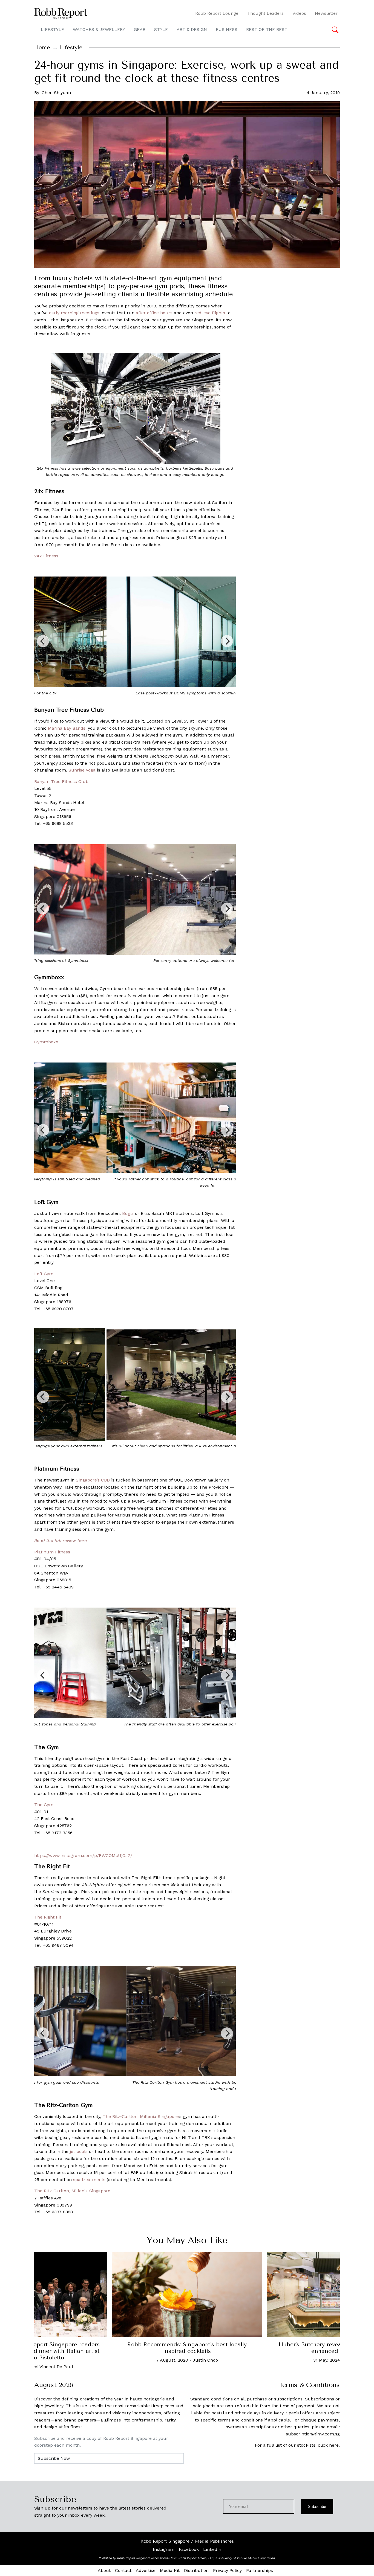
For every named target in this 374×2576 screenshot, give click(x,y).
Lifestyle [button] (52, 29)
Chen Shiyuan (56, 93)
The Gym (44, 1805)
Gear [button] (140, 29)
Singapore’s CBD (93, 1480)
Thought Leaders (265, 13)
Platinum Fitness (52, 1552)
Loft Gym (44, 1274)
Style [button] (161, 29)
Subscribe (317, 2506)
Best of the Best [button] (267, 29)
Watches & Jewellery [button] (99, 29)
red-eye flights (210, 313)
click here (328, 2445)
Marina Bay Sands (67, 728)
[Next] (227, 641)
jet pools (79, 2151)
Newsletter (326, 13)
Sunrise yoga (82, 770)
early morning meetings (74, 313)
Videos (299, 13)
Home (42, 47)
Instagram (164, 2549)
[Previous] (43, 641)
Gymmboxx (46, 1042)
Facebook (189, 2549)
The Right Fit (48, 1917)
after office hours (154, 313)
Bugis (128, 1213)
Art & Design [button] (192, 29)
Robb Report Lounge (217, 13)
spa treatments (89, 2180)
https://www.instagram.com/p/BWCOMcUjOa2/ (83, 1855)
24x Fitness (46, 556)
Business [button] (227, 29)
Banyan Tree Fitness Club (61, 781)
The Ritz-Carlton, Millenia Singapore (141, 2116)
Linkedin (212, 2549)
